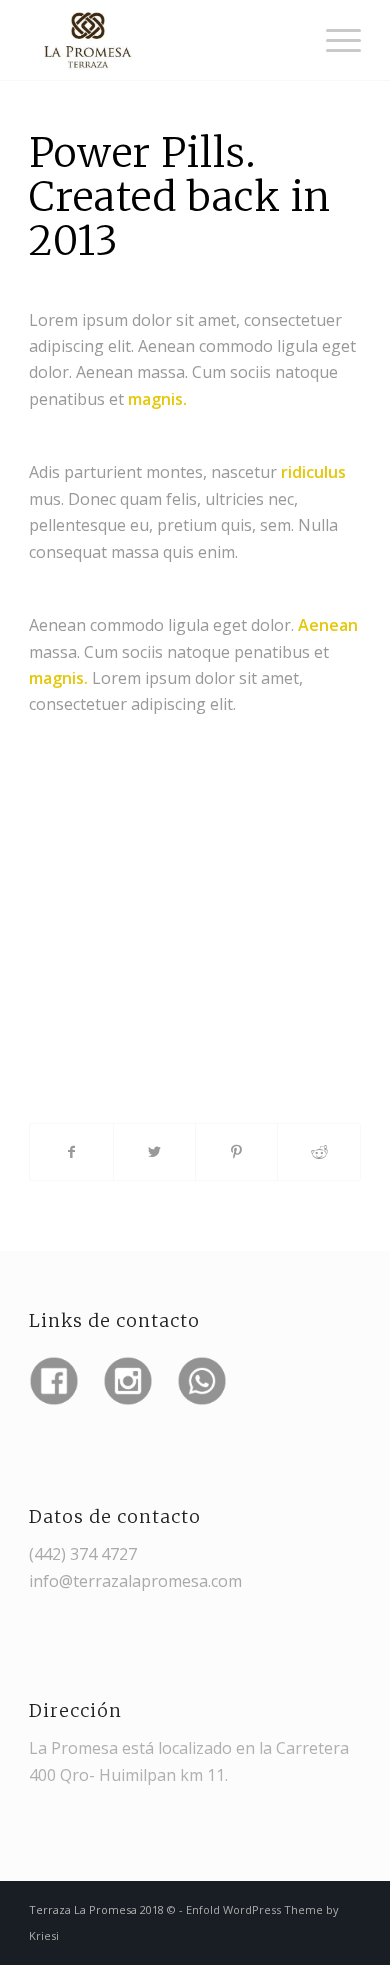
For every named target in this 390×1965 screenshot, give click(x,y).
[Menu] (333, 40)
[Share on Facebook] (71, 1152)
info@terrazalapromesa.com (135, 1581)
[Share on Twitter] (154, 1152)
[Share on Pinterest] (236, 1152)
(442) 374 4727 (83, 1554)
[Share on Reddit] (318, 1152)
